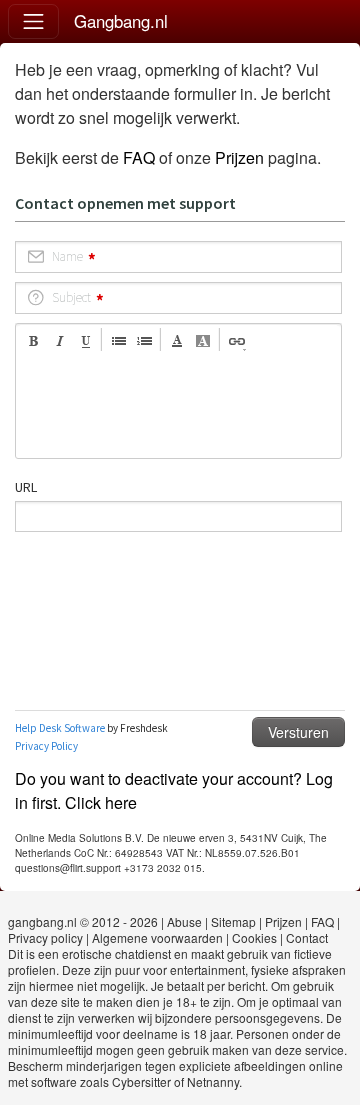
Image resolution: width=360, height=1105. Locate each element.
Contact (307, 937)
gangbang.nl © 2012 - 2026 (83, 921)
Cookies (254, 937)
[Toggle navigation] (33, 21)
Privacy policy (45, 937)
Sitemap (233, 921)
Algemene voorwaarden (157, 937)
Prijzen (239, 157)
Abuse (184, 921)
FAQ (139, 157)
